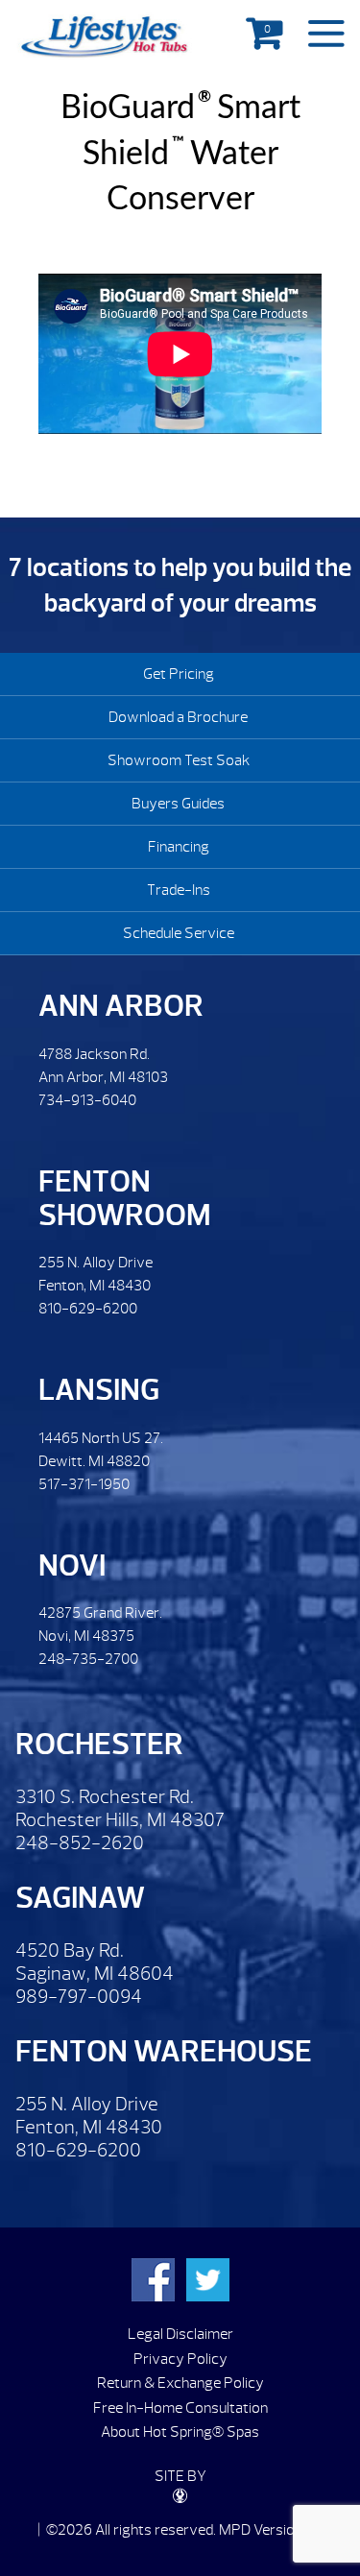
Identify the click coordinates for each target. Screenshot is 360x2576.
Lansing (99, 1390)
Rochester (99, 1744)
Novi (72, 1565)
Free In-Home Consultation (180, 2408)
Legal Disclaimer (180, 2334)
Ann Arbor (121, 1006)
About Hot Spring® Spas (180, 2432)
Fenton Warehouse (164, 2051)
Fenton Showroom (125, 1198)
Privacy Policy (180, 2359)
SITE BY (180, 2476)
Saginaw (80, 1898)
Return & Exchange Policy (180, 2383)
